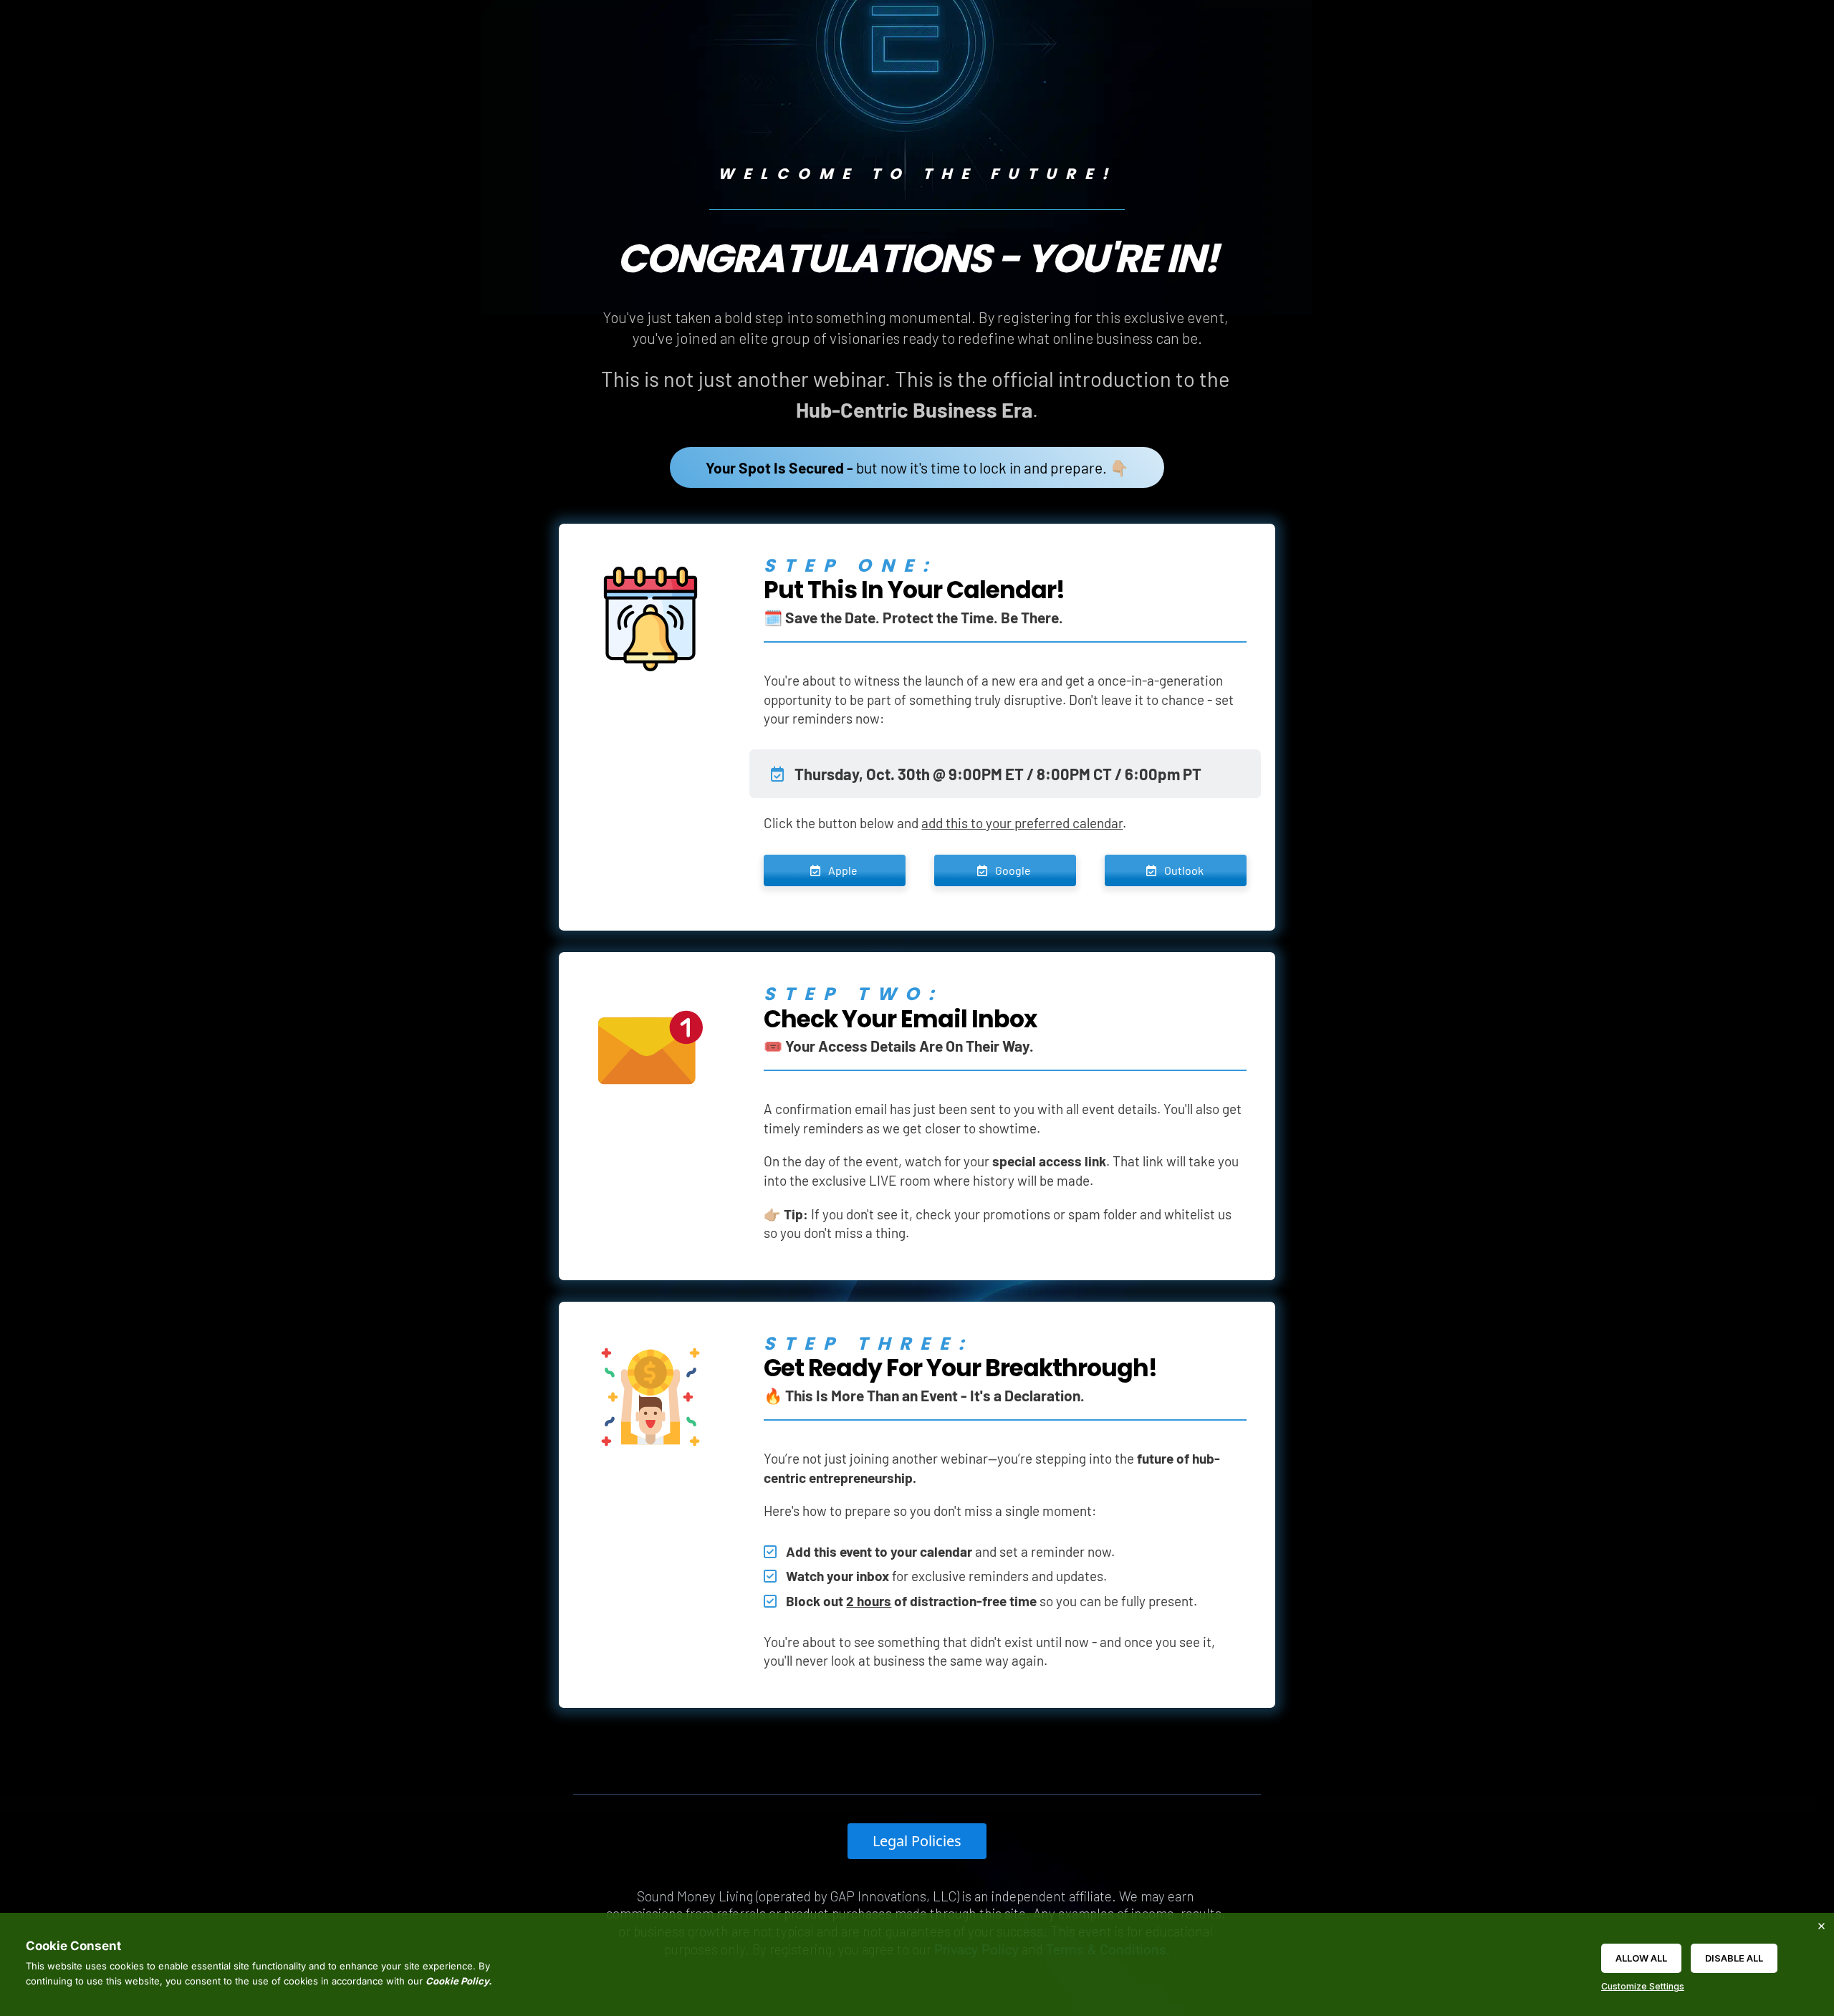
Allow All (1641, 1958)
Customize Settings (1643, 1986)
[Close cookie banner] (1821, 1926)
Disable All (1734, 1958)
